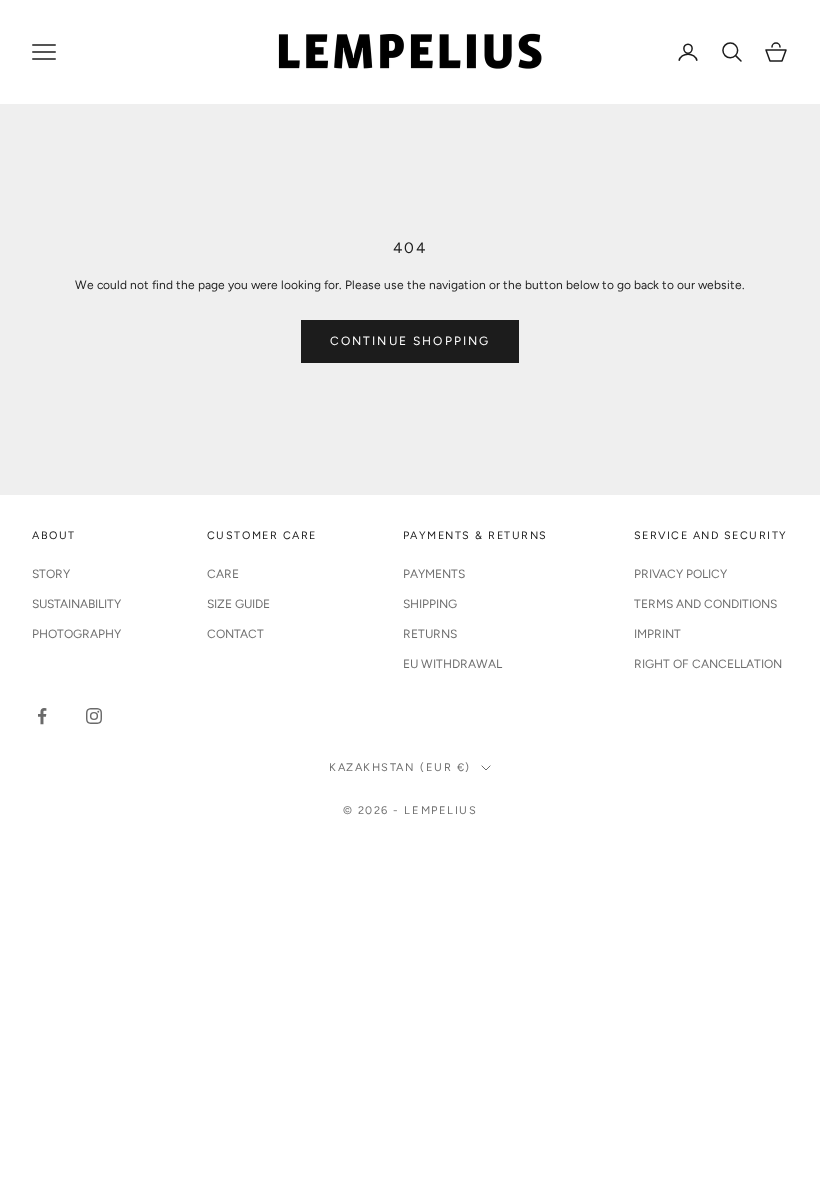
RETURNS (430, 634)
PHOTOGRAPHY (76, 634)
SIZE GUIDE (238, 604)
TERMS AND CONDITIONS (705, 604)
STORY (51, 574)
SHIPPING (430, 604)
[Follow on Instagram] (94, 716)
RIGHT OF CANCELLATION (708, 664)
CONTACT (235, 634)
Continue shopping (410, 341)
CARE (223, 574)
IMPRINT (657, 634)
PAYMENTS (434, 574)
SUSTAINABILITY (76, 604)
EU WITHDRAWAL (452, 664)
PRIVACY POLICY (680, 574)
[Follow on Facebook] (42, 716)
